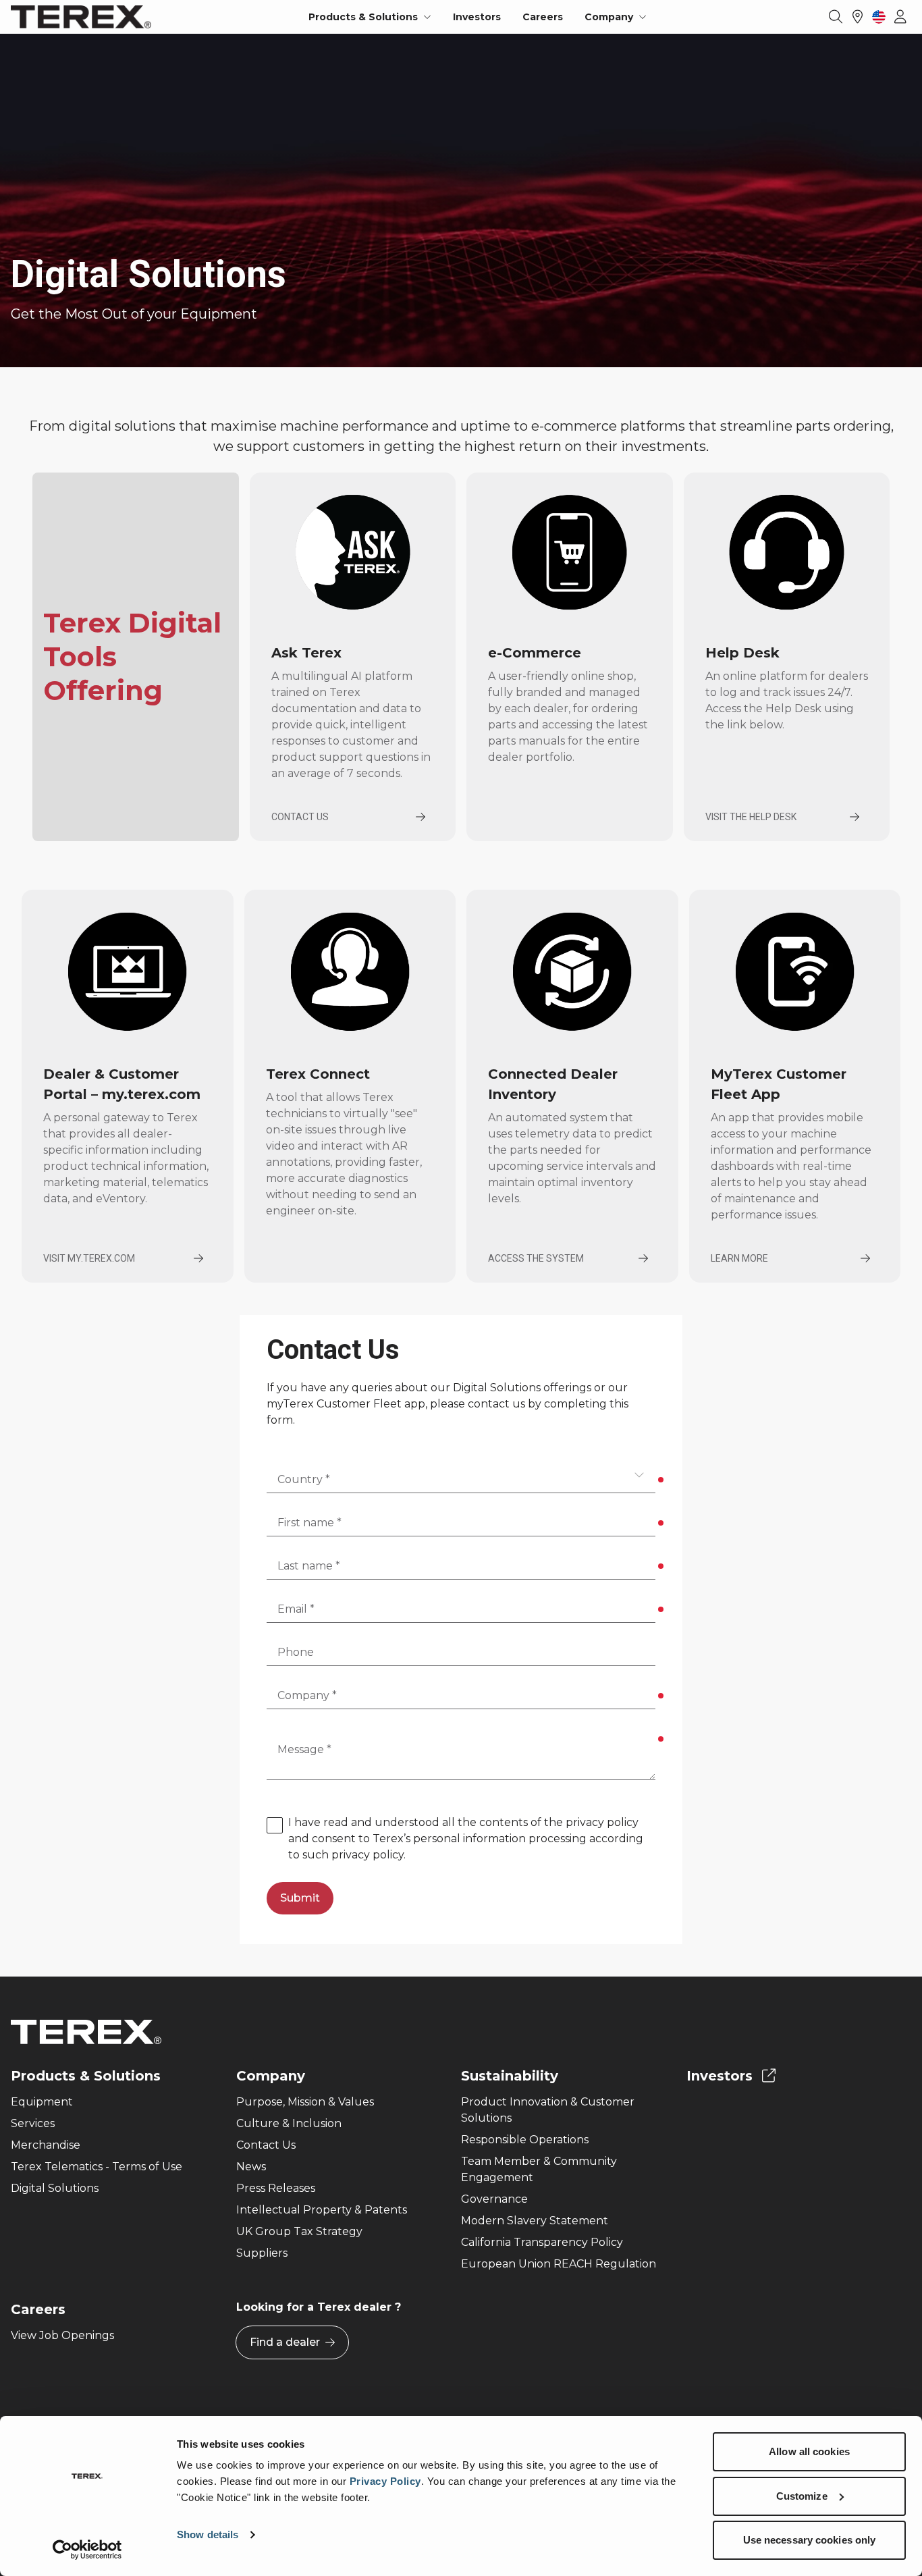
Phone (296, 1652)
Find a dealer (285, 2342)
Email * (296, 1609)
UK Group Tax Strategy (299, 2231)
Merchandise (46, 2145)
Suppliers (262, 2253)
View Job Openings (62, 2335)
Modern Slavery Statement (535, 2221)
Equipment (42, 2102)
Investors (477, 17)
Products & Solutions (86, 2076)
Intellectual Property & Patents (322, 2210)
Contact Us (266, 2145)
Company (271, 2076)
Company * (307, 1695)
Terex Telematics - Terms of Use (97, 2167)
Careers (543, 17)
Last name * (309, 1566)
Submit (300, 1898)
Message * (304, 1749)
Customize (802, 2496)
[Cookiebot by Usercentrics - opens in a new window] (87, 2550)
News (251, 2167)
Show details (208, 2534)
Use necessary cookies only (810, 2540)
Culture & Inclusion (289, 2123)
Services (33, 2123)
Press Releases (276, 2188)
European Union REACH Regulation (559, 2264)
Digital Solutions (55, 2188)
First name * (309, 1523)
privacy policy (602, 1822)
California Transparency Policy (542, 2242)
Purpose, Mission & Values (305, 2102)
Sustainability (510, 2076)
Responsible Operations (525, 2140)
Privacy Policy (385, 2481)
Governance (494, 2199)
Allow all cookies (809, 2451)
